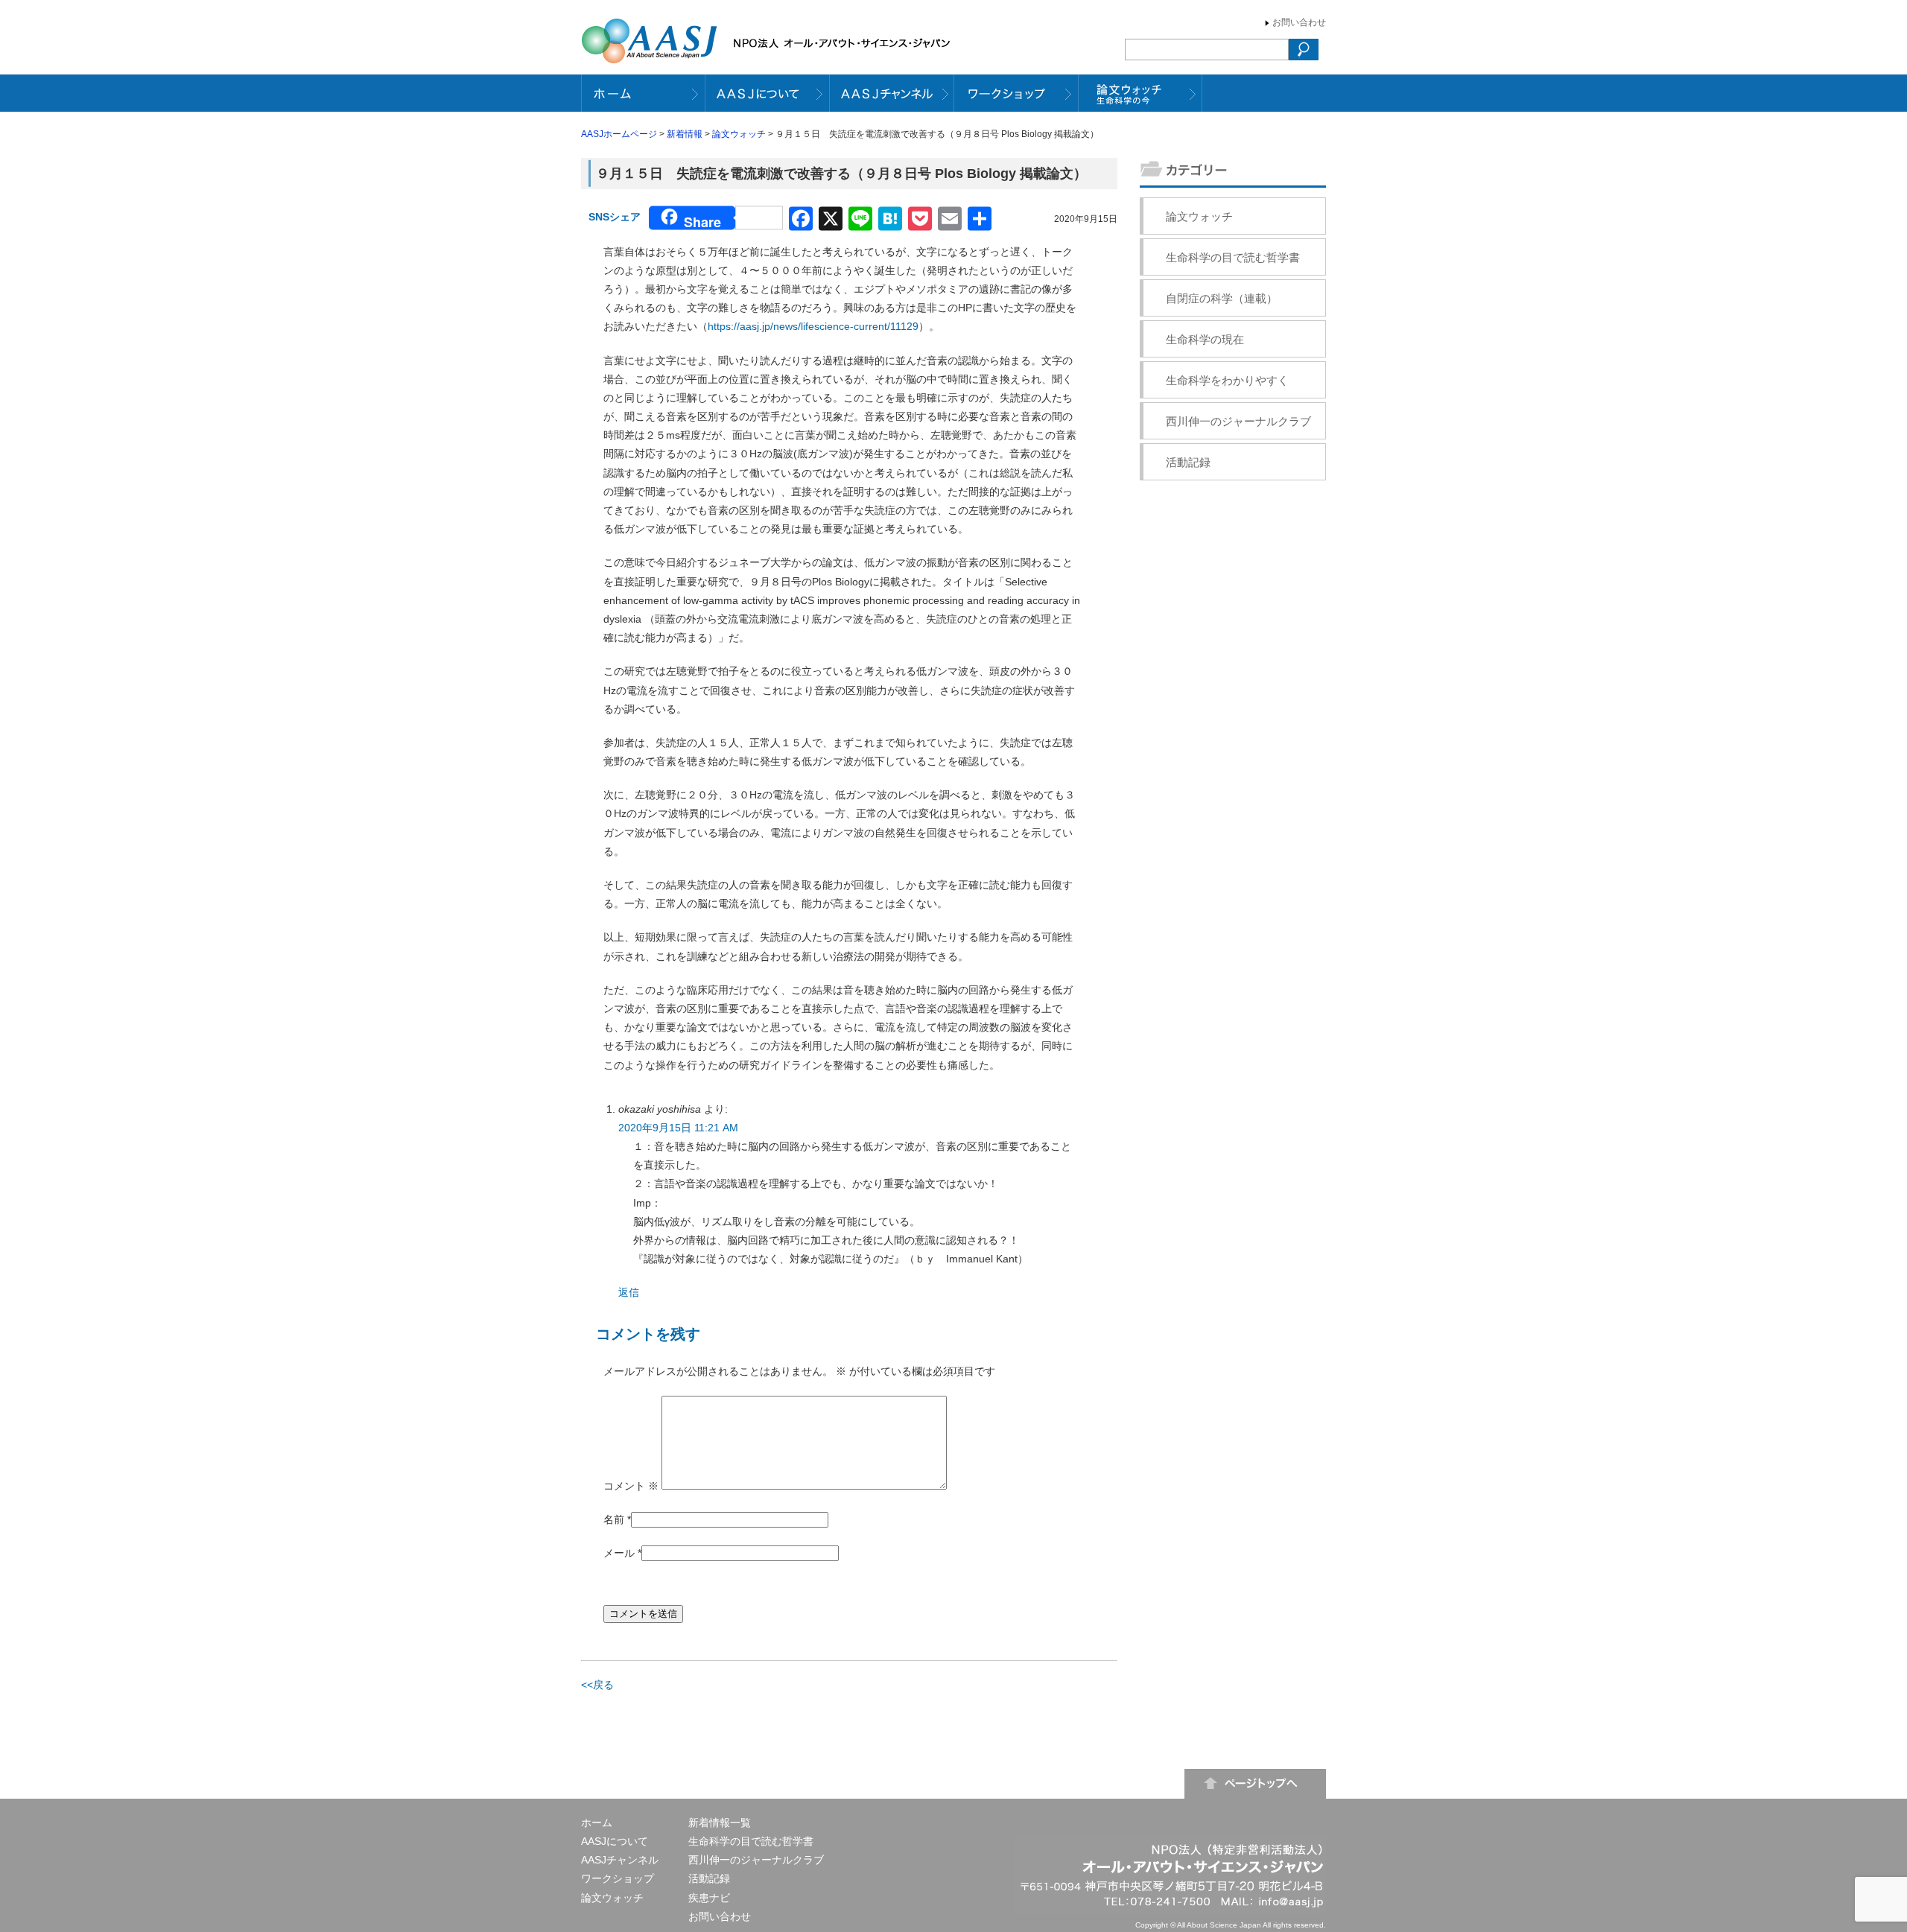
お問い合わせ (1299, 22)
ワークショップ (618, 1878)
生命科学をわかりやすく (1227, 380)
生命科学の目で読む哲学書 (1233, 257)
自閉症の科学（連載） (1222, 298)
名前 (614, 1519)
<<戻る (597, 1685)
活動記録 (1188, 462)
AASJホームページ (619, 134)
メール (619, 1553)
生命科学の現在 (1205, 339)
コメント (631, 1486)
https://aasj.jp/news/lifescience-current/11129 (813, 326)
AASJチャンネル (620, 1860)
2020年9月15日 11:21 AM (678, 1128)
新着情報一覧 (720, 1823)
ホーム (597, 1823)
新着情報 (685, 134)
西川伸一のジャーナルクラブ (1238, 421)
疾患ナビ (709, 1898)
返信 (629, 1292)
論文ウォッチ (739, 134)
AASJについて (615, 1841)
